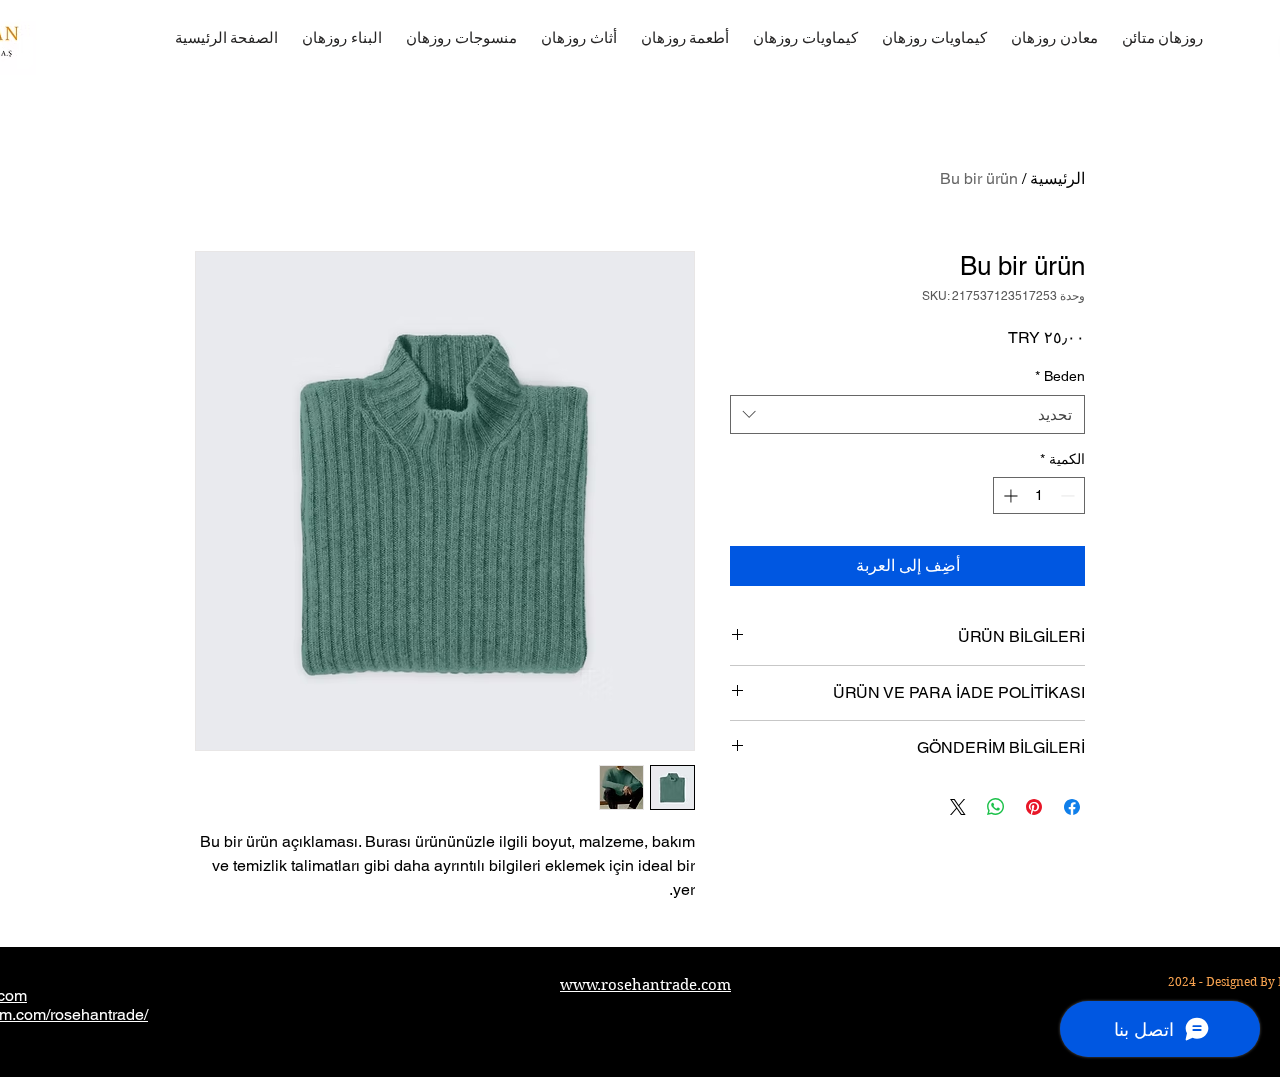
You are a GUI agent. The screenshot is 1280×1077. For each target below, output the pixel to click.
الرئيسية (1057, 178)
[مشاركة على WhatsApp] (996, 807)
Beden (1060, 376)
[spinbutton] (1039, 495)
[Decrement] (1069, 495)
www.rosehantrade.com (645, 985)
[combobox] (907, 414)
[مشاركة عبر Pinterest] (1034, 807)
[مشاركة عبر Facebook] (1072, 807)
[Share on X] (958, 807)
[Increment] (1008, 495)
